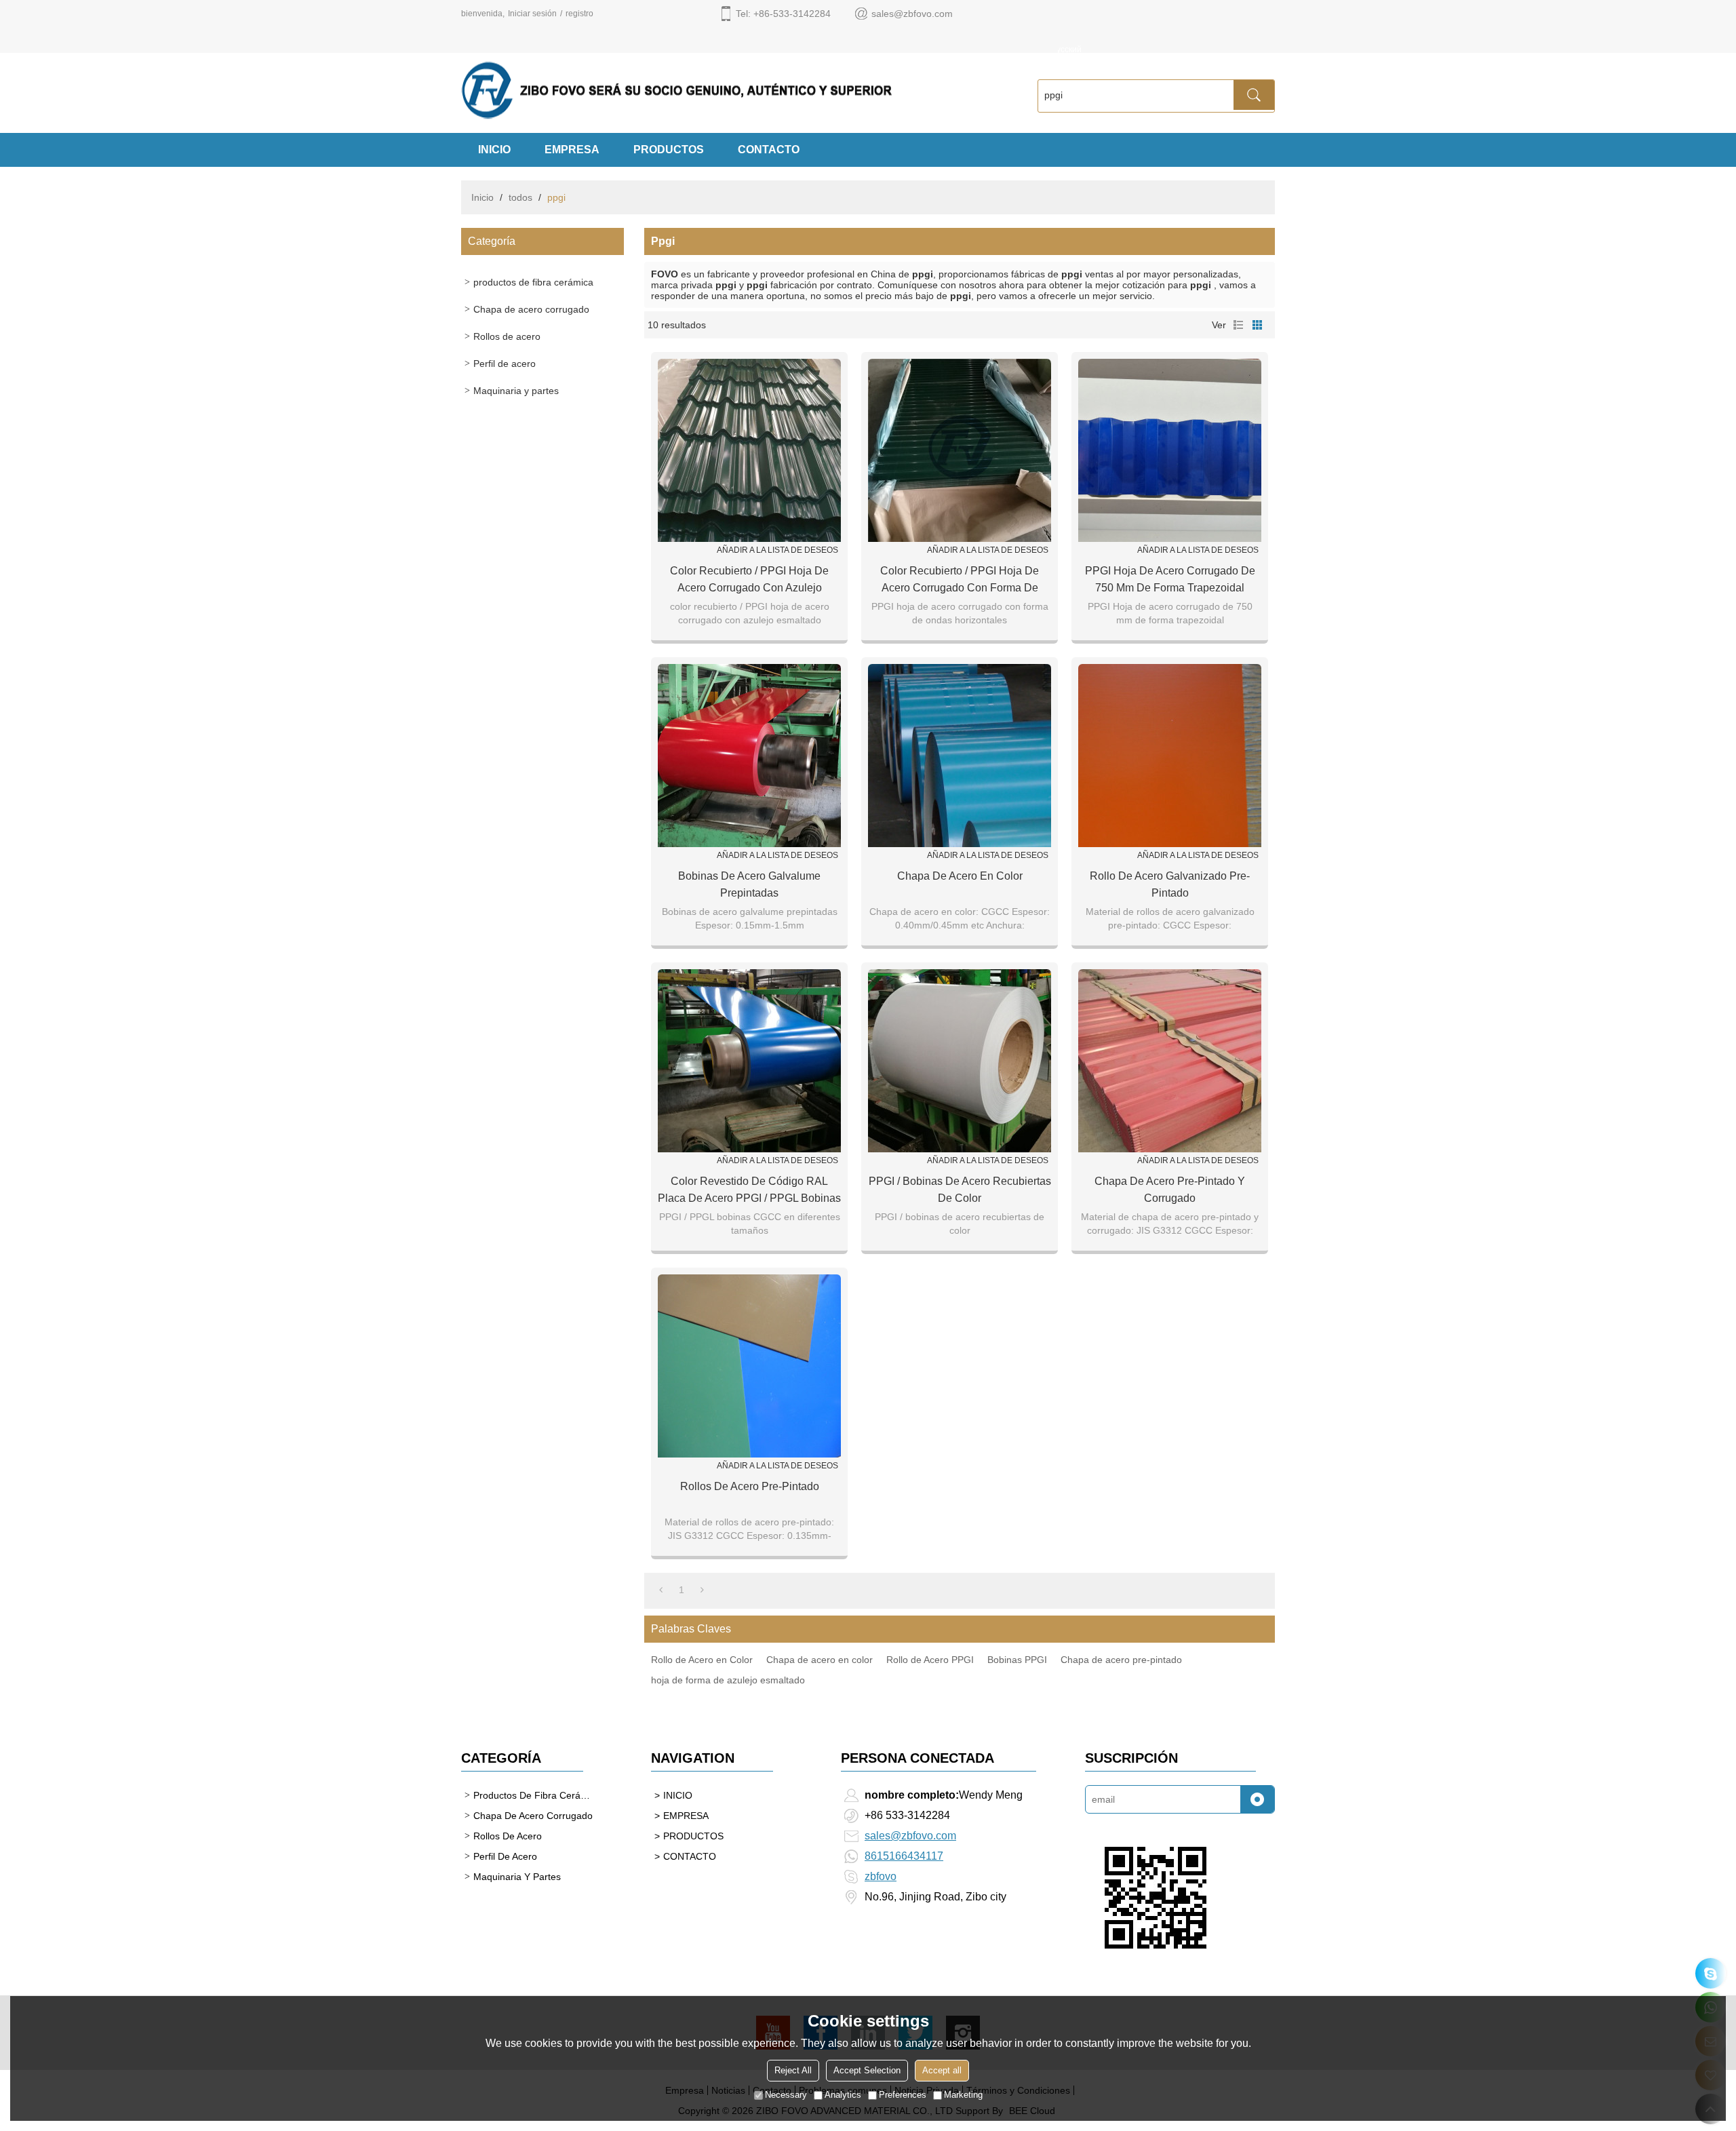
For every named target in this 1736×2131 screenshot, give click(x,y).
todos (520, 197)
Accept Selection (867, 2070)
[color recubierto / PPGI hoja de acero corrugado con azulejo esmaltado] (749, 450)
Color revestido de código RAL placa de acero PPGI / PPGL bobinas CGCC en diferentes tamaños (749, 1191)
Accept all (942, 2070)
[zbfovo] (1711, 1973)
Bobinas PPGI (1017, 1660)
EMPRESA (572, 150)
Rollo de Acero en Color (702, 1660)
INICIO (494, 150)
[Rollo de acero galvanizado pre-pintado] (1170, 756)
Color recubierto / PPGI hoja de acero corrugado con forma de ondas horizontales (960, 581)
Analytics (843, 2095)
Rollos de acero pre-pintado (750, 1486)
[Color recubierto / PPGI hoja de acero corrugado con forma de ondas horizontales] (960, 450)
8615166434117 (904, 1856)
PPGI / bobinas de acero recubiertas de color (960, 1190)
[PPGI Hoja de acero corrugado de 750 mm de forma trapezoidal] (1170, 450)
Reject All (793, 2070)
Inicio (482, 197)
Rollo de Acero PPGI (930, 1660)
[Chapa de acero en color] (960, 756)
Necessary (786, 2095)
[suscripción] (1257, 1799)
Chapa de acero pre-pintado (1121, 1660)
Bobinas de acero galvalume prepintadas (749, 884)
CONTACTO (769, 150)
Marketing (963, 2095)
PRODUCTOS (669, 150)
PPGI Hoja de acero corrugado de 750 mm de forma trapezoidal (1170, 579)
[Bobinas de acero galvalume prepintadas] (749, 756)
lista (1238, 325)
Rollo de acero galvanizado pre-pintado (1170, 884)
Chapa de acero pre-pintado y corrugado (1170, 1190)
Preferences (903, 2095)
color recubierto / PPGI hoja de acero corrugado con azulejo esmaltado (749, 581)
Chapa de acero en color (960, 876)
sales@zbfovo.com (910, 1836)
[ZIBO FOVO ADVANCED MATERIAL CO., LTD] (732, 90)
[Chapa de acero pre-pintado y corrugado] (1170, 1061)
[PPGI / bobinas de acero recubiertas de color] (960, 1061)
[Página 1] (661, 1590)
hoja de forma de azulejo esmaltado (728, 1680)
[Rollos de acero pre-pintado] (749, 1366)
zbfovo (881, 1876)
